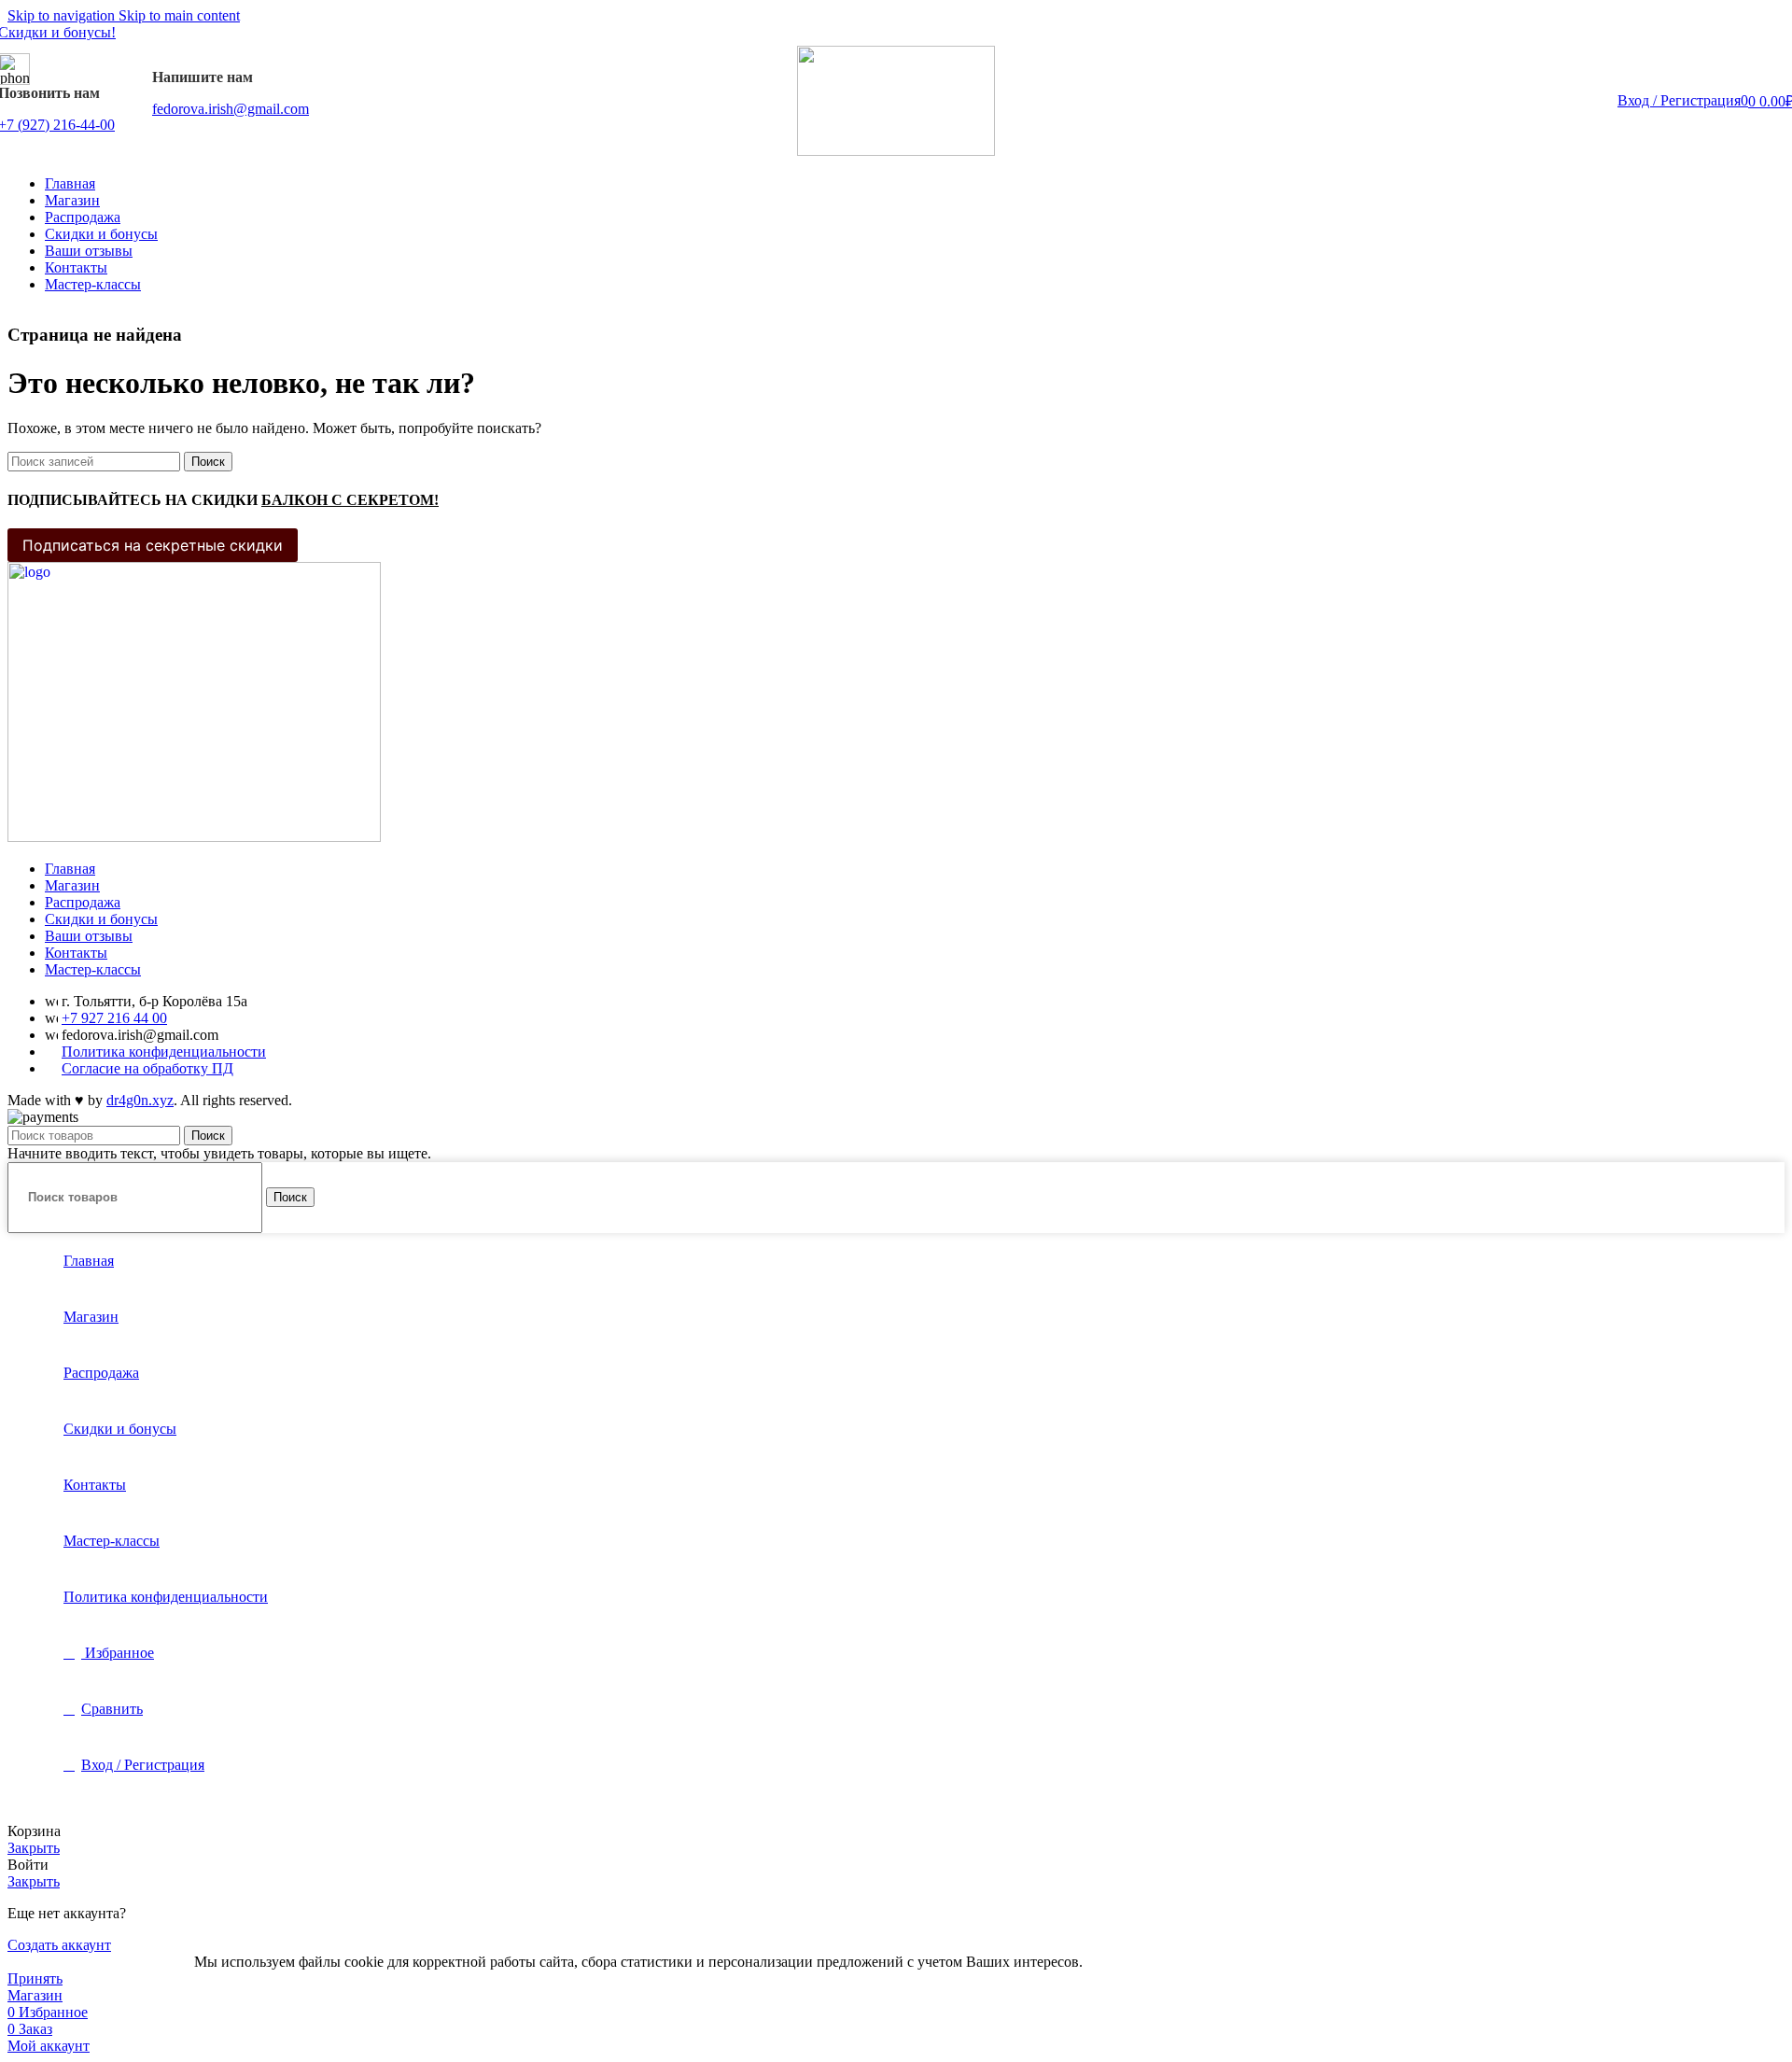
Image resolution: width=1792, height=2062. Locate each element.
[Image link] (194, 837)
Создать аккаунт (59, 1945)
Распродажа (83, 902)
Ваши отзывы (89, 936)
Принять (35, 1978)
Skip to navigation (63, 15)
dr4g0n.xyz (140, 1100)
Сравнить (112, 1709)
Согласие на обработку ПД (147, 1068)
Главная (70, 869)
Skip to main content (179, 15)
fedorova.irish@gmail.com (231, 109)
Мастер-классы (93, 969)
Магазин (72, 885)
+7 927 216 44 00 (114, 1018)
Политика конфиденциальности (164, 1052)
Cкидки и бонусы (101, 919)
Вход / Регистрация (143, 1765)
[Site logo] (896, 151)
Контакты (76, 953)
